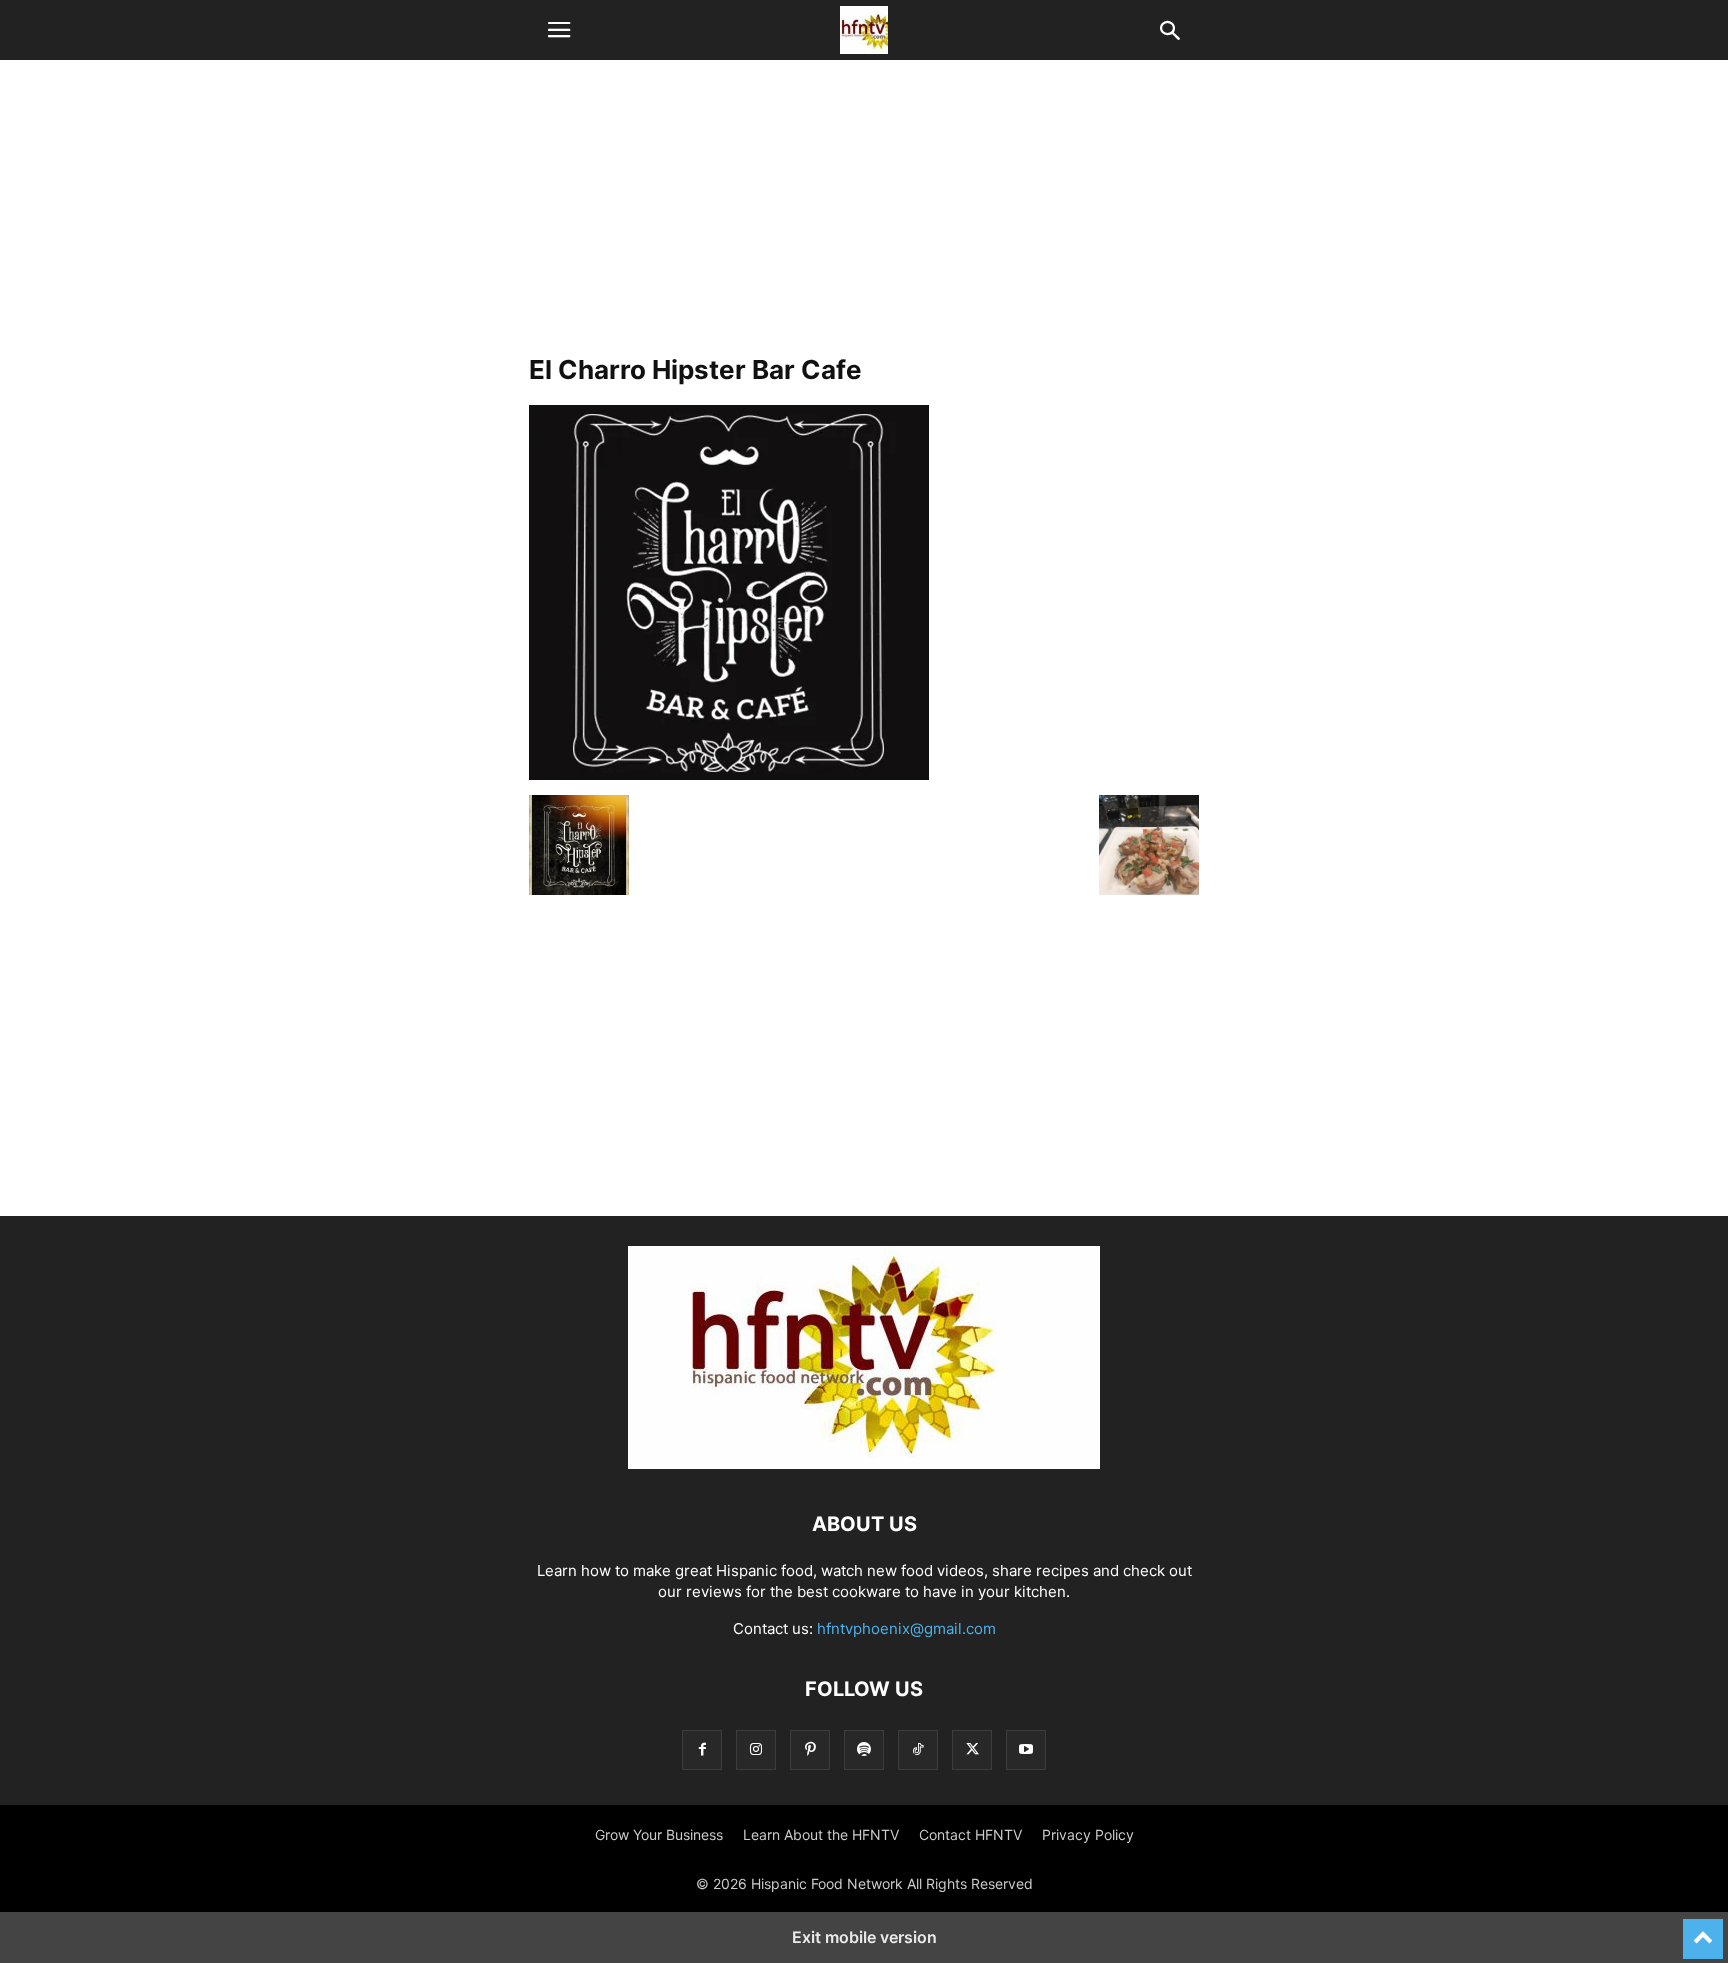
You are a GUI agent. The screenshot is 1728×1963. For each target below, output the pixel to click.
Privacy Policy (1088, 1834)
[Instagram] (756, 1749)
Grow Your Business (659, 1834)
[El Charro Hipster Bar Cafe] (729, 774)
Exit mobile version (864, 1937)
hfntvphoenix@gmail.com (906, 1628)
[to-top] (1703, 1930)
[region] (864, 215)
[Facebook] (702, 1749)
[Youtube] (1026, 1749)
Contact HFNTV (970, 1834)
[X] (972, 1749)
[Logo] (864, 1463)
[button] (559, 30)
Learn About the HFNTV (821, 1834)
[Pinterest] (810, 1749)
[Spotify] (864, 1749)
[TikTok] (918, 1749)
